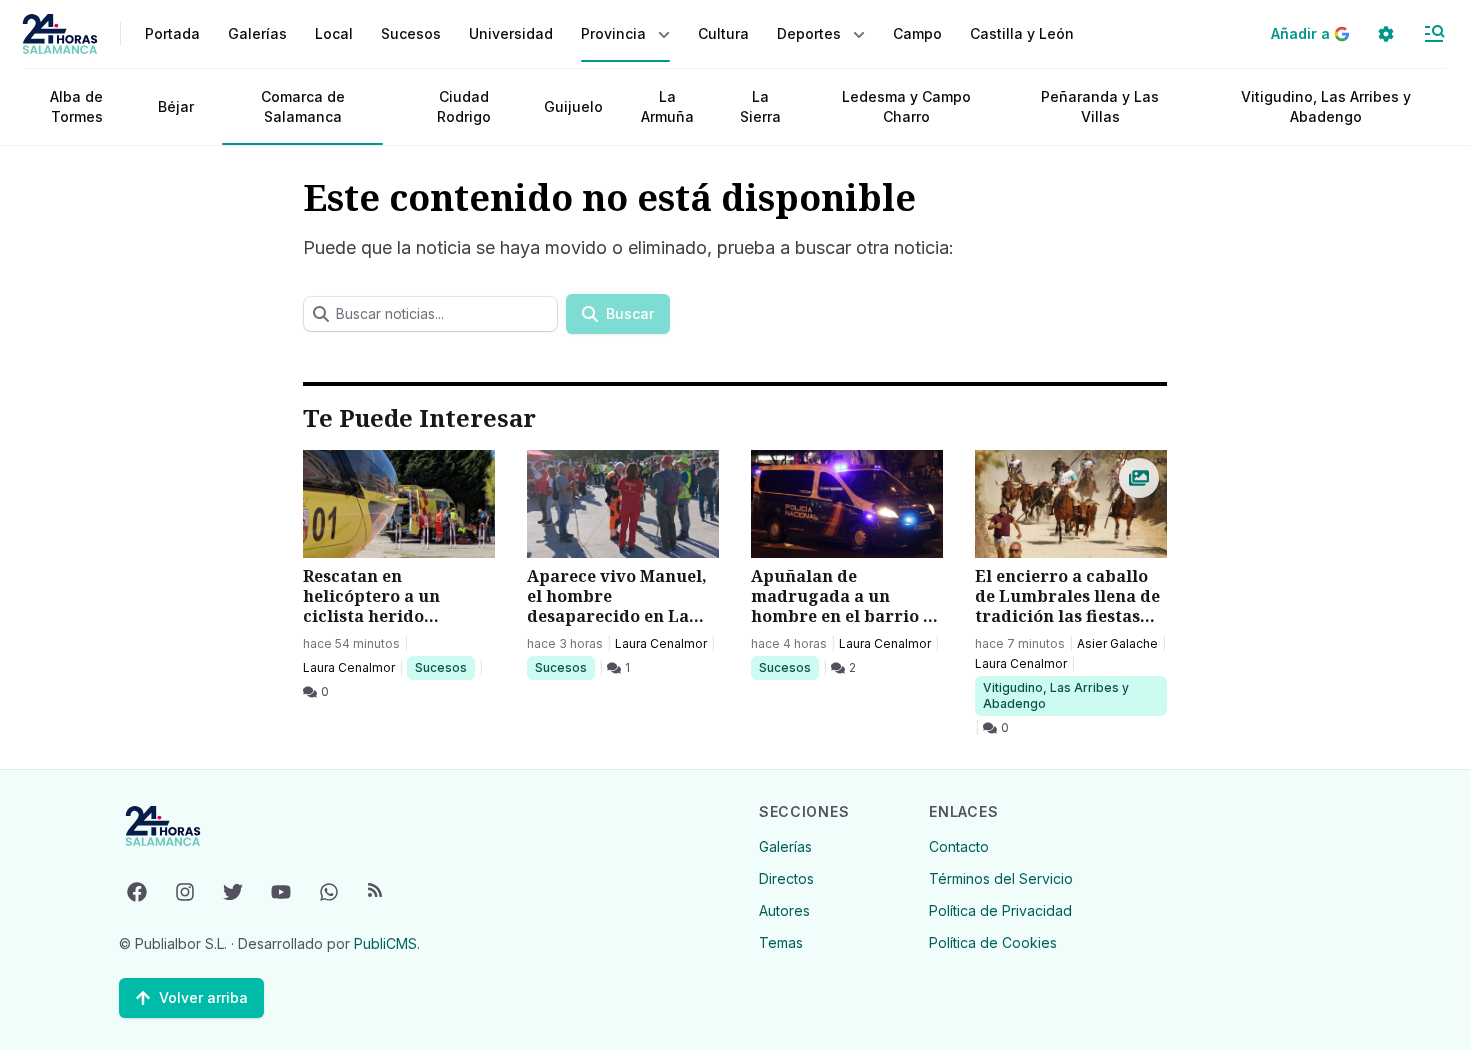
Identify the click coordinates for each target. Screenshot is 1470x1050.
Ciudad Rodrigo (464, 106)
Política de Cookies (993, 942)
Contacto (959, 846)
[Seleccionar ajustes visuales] (1386, 34)
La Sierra (760, 106)
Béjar (176, 106)
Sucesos (444, 667)
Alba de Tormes (76, 106)
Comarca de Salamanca (303, 106)
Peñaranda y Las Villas (1100, 106)
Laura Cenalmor (349, 667)
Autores (784, 910)
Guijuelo (573, 106)
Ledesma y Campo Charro (906, 106)
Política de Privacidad (1000, 910)
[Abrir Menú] (1434, 34)
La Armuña (667, 106)
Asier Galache (1117, 643)
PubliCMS (385, 943)
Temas (781, 942)
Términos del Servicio (1001, 878)
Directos (786, 878)
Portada (172, 33)
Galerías (257, 33)
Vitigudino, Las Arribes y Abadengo (1326, 106)
